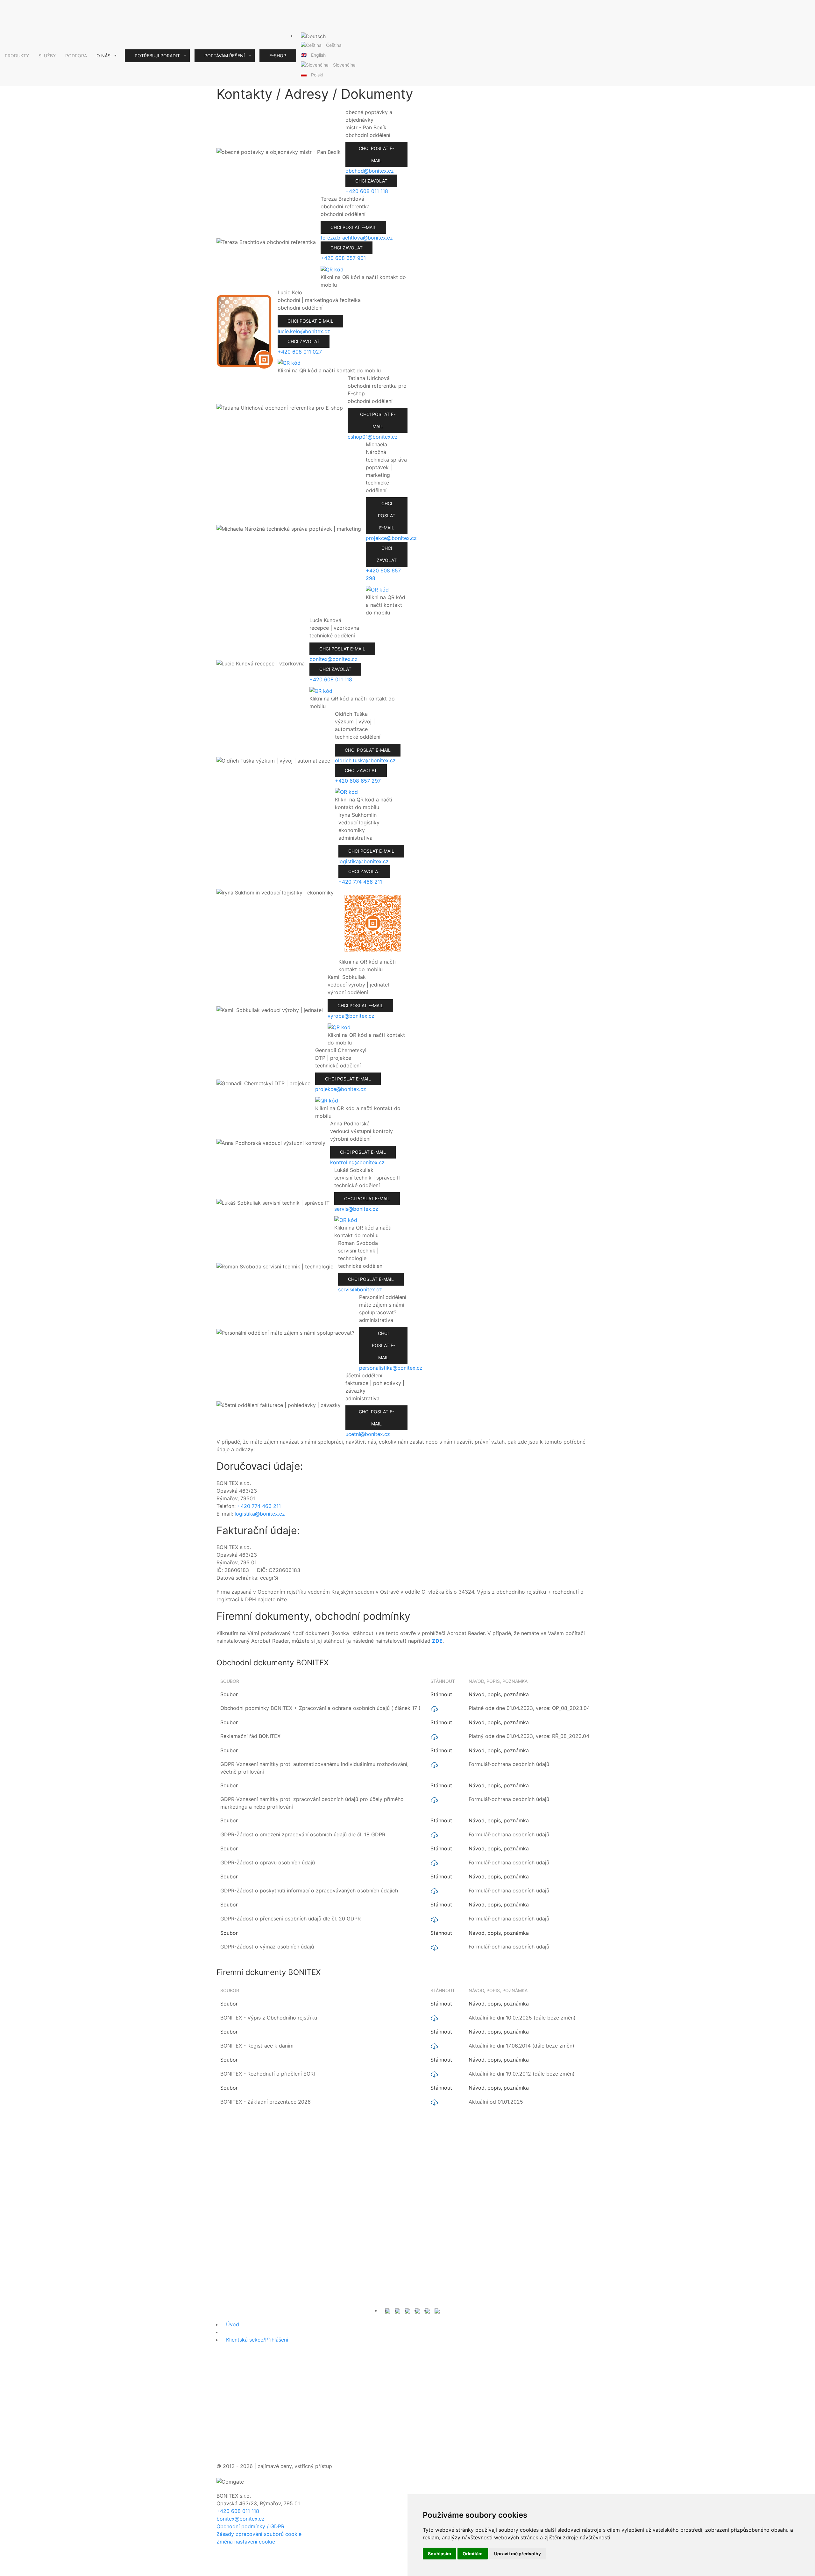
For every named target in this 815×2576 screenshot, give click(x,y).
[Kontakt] (388, 2310)
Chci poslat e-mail (376, 154)
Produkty (17, 56)
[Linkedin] (427, 2310)
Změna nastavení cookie (246, 2542)
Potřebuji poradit (157, 56)
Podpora (76, 56)
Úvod (233, 2324)
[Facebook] (407, 2310)
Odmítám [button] (473, 2554)
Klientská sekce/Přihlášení (257, 2340)
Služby (47, 56)
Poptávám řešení (225, 56)
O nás (103, 56)
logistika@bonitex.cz (260, 1514)
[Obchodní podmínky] (398, 2310)
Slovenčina (344, 65)
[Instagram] (417, 2310)
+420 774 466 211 (259, 1506)
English (318, 55)
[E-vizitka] (437, 2310)
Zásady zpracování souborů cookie (259, 2534)
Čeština (334, 45)
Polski (317, 75)
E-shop (278, 56)
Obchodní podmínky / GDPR (250, 2526)
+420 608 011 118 (238, 2511)
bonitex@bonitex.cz (241, 2519)
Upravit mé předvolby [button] (517, 2554)
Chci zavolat (371, 181)
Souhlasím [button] (439, 2554)
